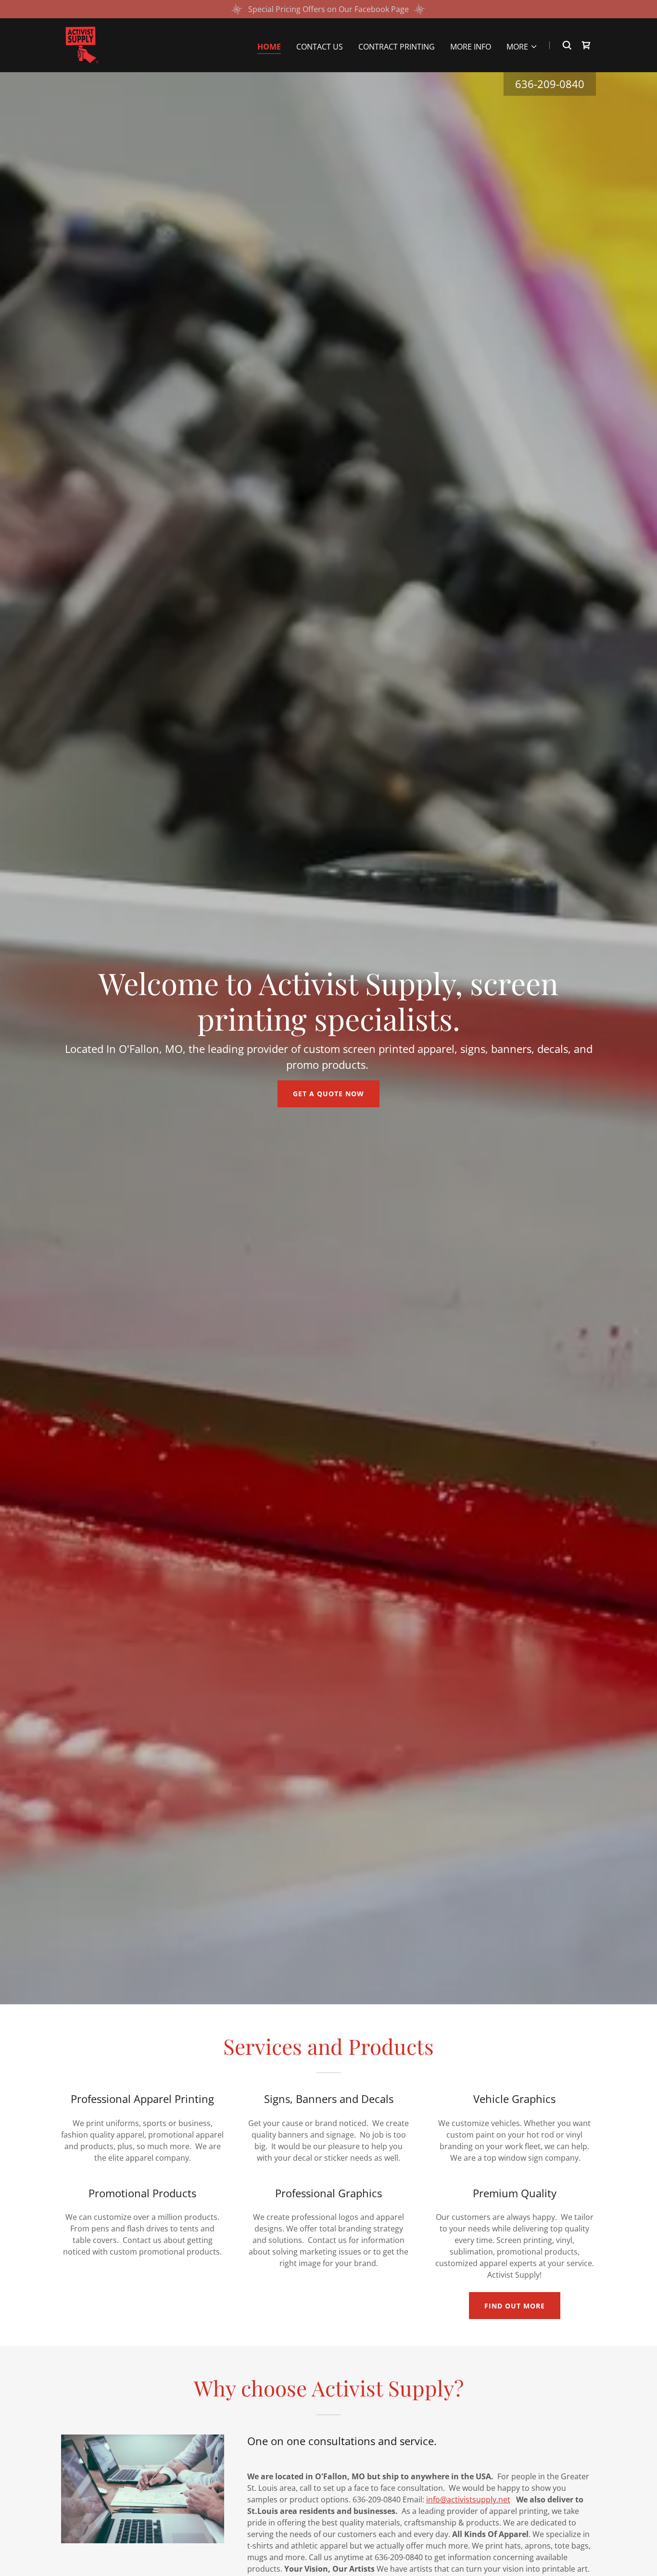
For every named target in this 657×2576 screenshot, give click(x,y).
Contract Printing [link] (397, 47)
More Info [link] (471, 47)
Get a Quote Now (328, 1094)
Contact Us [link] (320, 47)
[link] (80, 44)
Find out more (515, 2306)
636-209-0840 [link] (550, 84)
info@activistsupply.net (468, 2499)
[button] (522, 47)
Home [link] (269, 47)
